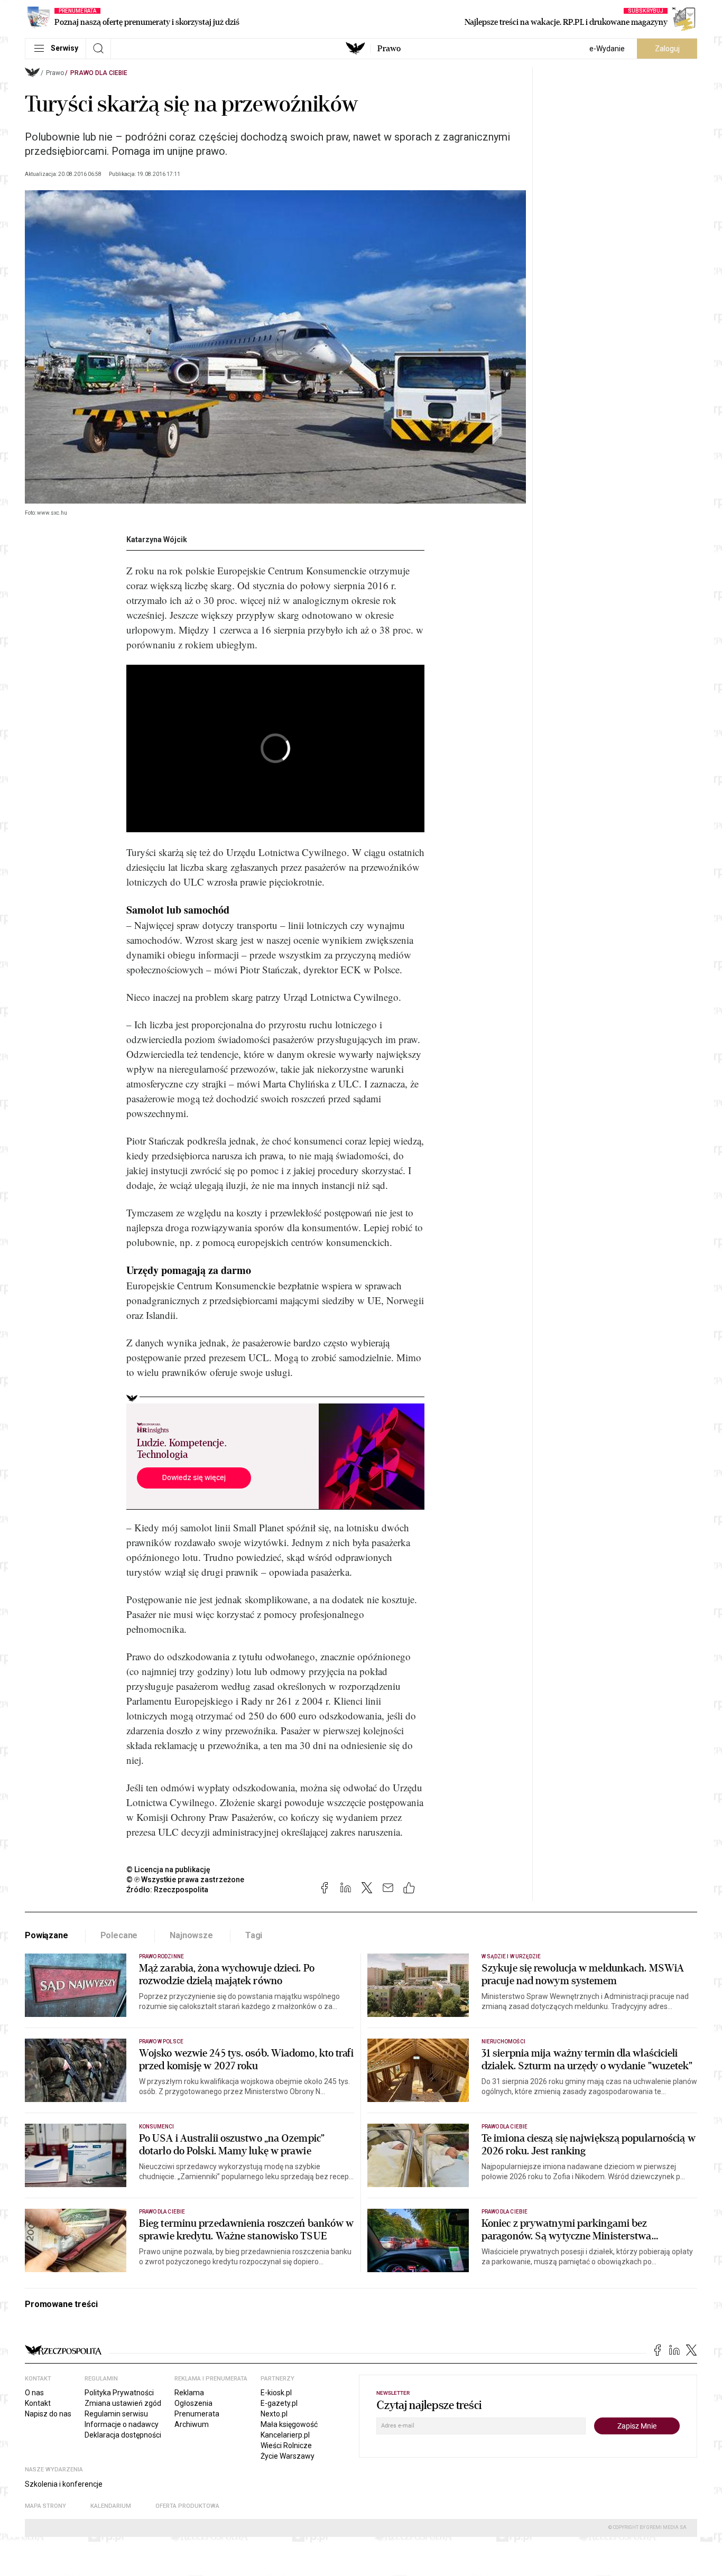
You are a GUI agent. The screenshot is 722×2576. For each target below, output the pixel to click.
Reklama (189, 2393)
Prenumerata (197, 2414)
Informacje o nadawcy (122, 2424)
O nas (34, 2393)
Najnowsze (191, 1935)
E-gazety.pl (279, 2403)
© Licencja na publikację (169, 1870)
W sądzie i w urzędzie (511, 1956)
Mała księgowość (289, 2424)
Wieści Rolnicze (286, 2445)
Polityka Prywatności (119, 2393)
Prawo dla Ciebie (99, 73)
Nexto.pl (274, 2414)
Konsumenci (157, 2127)
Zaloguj (667, 49)
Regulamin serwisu (116, 2414)
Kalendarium (111, 2506)
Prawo (389, 49)
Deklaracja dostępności (123, 2435)
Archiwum (192, 2424)
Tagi (254, 1935)
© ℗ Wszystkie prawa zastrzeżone (185, 1880)
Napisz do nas (48, 2414)
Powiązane (47, 1935)
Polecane (119, 1935)
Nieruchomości (503, 2042)
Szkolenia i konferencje (64, 2484)
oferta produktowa (187, 2506)
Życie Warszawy (288, 2456)
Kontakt (38, 2403)
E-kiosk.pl (276, 2393)
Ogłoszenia (193, 2403)
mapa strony (45, 2506)
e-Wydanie (607, 49)
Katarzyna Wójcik (157, 540)
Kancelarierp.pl (285, 2435)
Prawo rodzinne (161, 1956)
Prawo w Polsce (161, 2042)
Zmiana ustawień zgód (123, 2403)
